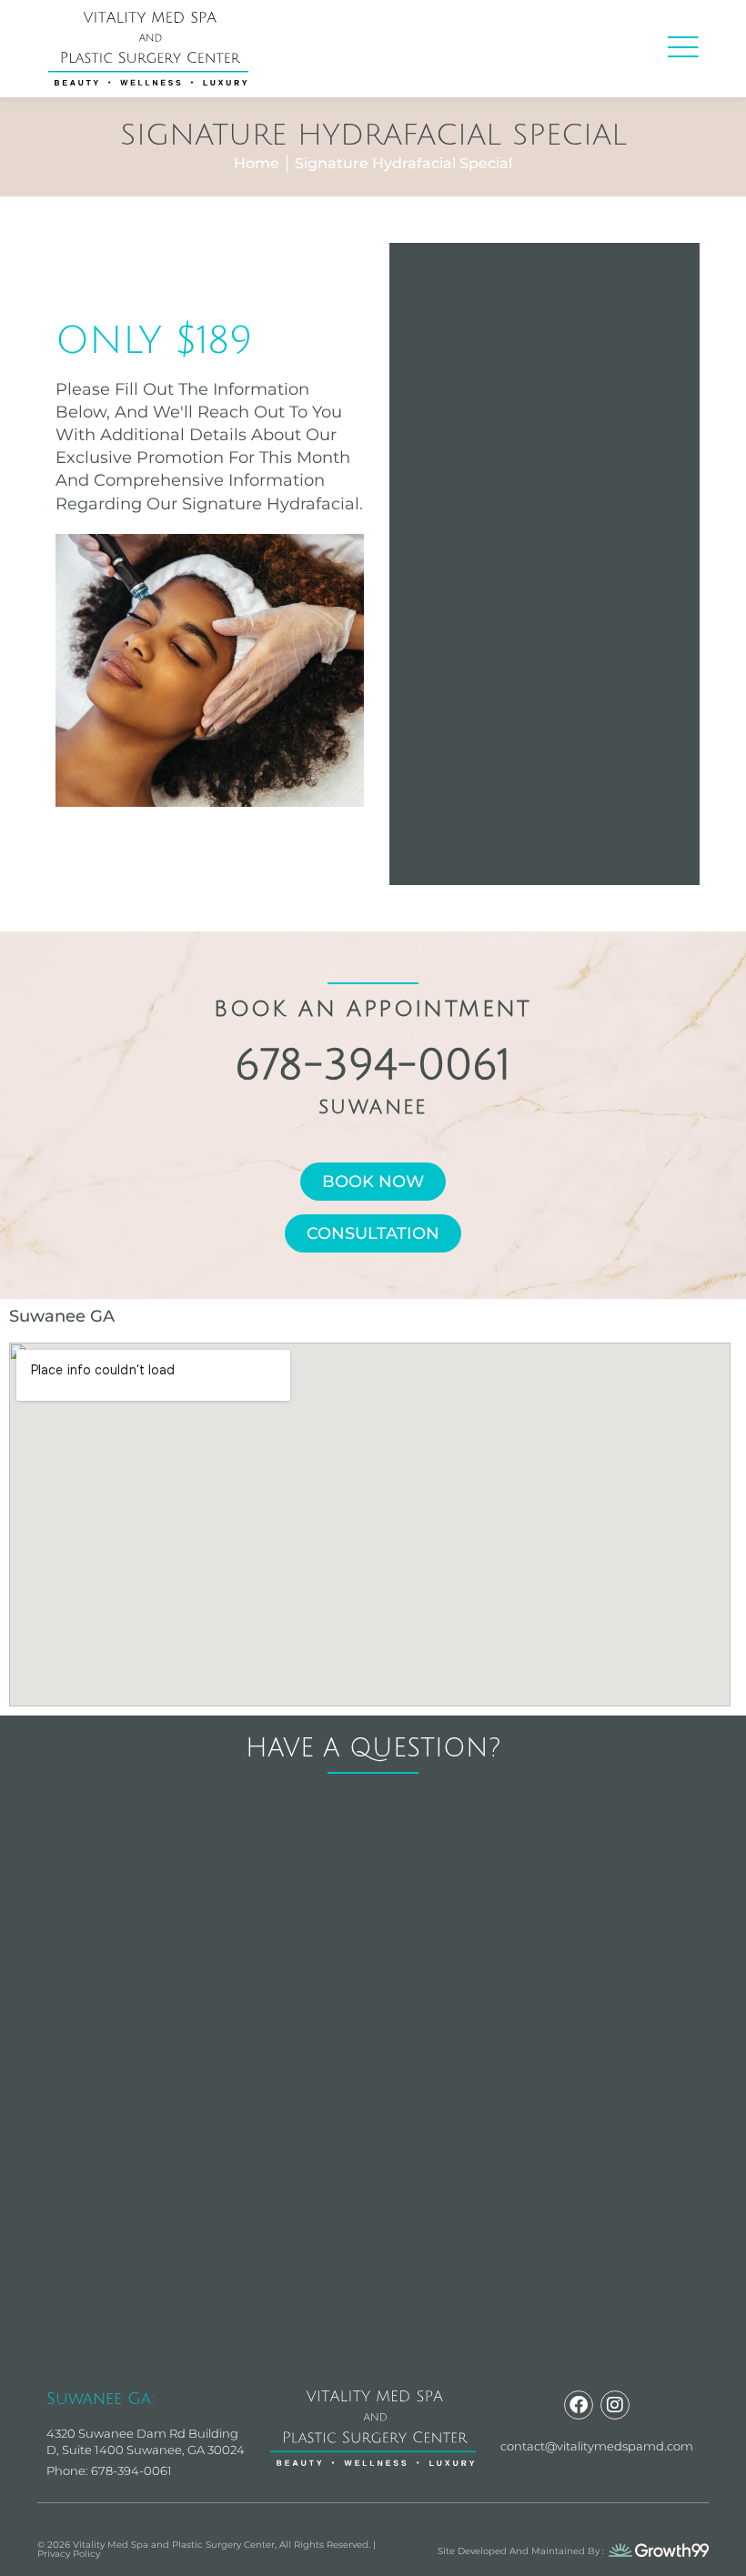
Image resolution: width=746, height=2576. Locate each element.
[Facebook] (579, 2405)
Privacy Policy (69, 2554)
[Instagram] (615, 2405)
